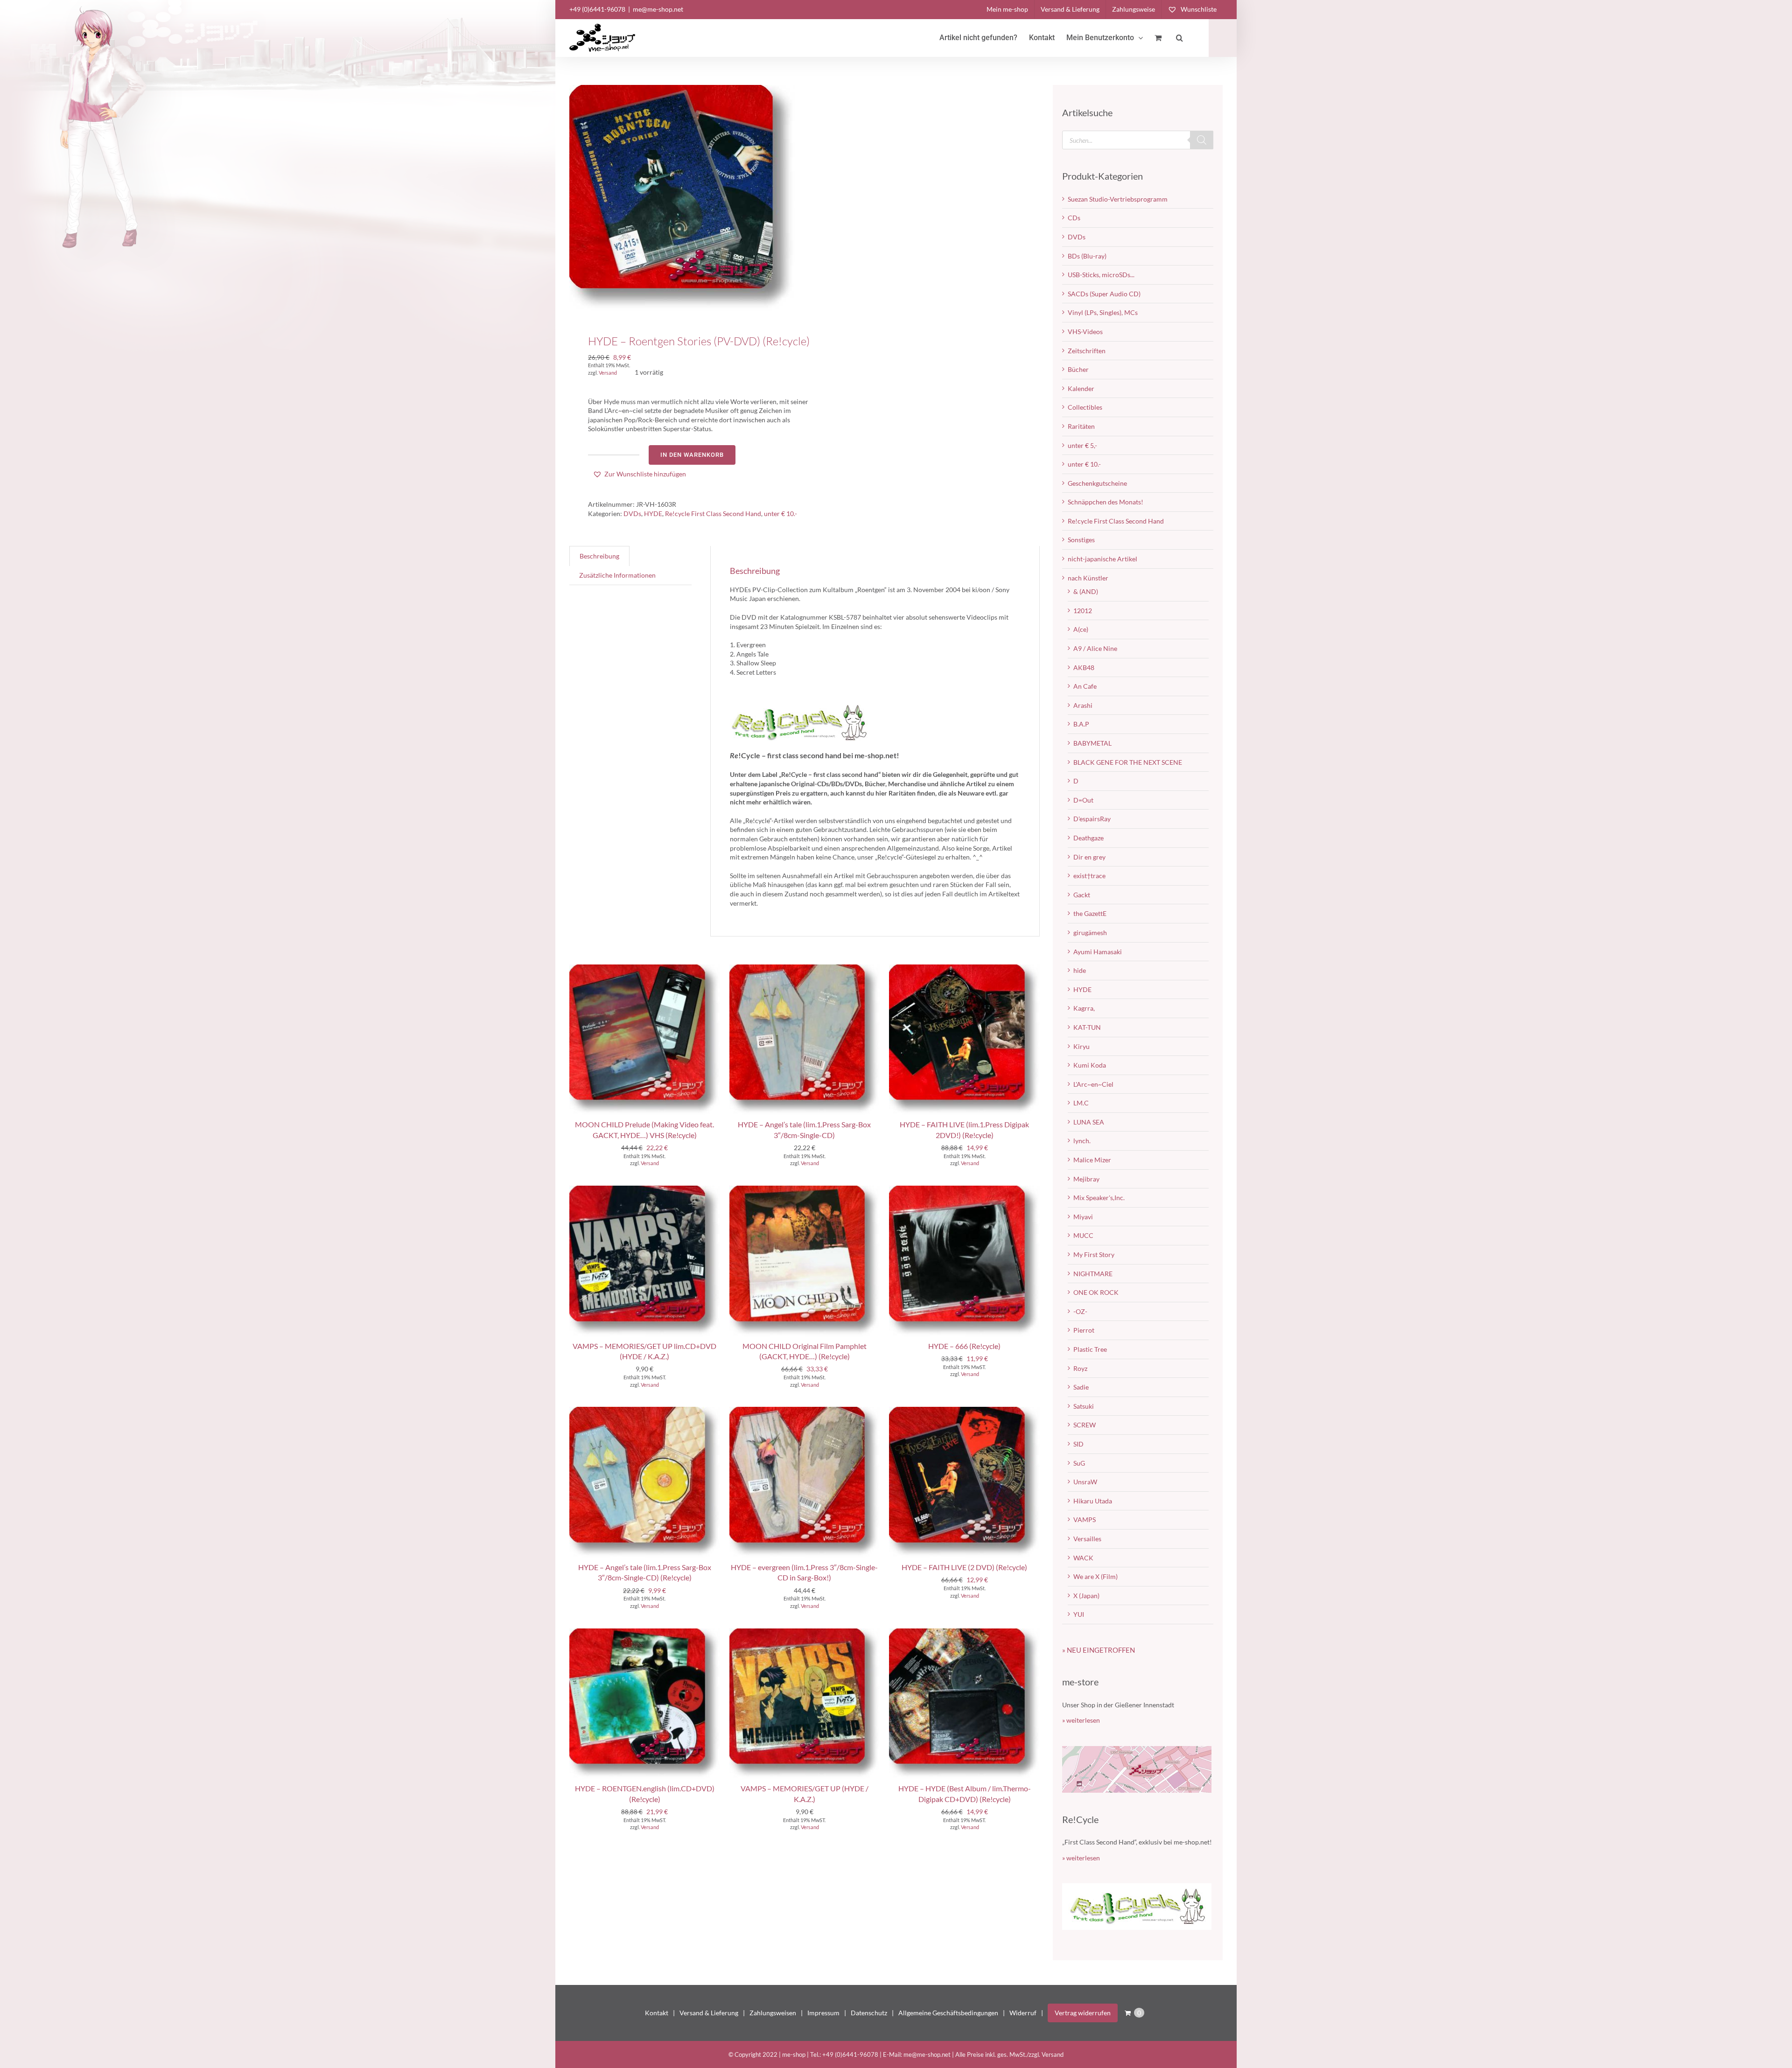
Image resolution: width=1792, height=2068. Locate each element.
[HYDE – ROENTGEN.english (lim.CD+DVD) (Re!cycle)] (645, 1633)
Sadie (1081, 1387)
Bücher (1078, 369)
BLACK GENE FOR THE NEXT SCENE (1128, 762)
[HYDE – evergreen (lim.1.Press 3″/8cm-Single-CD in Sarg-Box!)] (805, 1411)
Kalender (1081, 388)
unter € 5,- (1082, 445)
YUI (1079, 1614)
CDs (1074, 218)
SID (1078, 1444)
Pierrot (1084, 1330)
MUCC (1083, 1235)
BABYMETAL (1092, 743)
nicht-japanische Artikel (1102, 559)
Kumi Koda (1090, 1065)
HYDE (653, 514)
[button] (1179, 38)
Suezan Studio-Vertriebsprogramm (1118, 199)
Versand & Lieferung (709, 2013)
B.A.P (1081, 724)
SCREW (1085, 1425)
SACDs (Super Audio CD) (1104, 294)
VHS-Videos (1085, 332)
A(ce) (1081, 629)
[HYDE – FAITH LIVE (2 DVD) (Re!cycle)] (964, 1411)
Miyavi (1083, 1217)
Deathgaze (1088, 838)
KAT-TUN (1087, 1027)
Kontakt (657, 2013)
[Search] (1202, 140)
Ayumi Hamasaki (1098, 952)
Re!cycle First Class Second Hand (713, 514)
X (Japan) (1086, 1596)
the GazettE (1090, 913)
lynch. (1082, 1141)
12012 (1083, 611)
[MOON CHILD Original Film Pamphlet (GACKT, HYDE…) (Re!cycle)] (805, 1190)
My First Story (1094, 1254)
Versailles (1087, 1539)
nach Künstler (1088, 578)
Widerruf (1023, 2013)
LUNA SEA (1089, 1122)
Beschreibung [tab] (599, 556)
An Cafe (1085, 686)
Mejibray (1086, 1179)
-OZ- (1080, 1311)
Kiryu (1081, 1046)
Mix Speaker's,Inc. (1099, 1198)
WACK (1083, 1558)
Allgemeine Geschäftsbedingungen (948, 2013)
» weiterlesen (1081, 1720)
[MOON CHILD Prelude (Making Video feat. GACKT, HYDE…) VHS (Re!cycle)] (645, 969)
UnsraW (1085, 1482)
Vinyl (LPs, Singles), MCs (1103, 312)
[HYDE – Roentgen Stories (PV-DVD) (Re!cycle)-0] (682, 198)
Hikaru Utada (1093, 1501)
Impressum (823, 2013)
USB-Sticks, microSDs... (1101, 275)
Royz (1080, 1368)
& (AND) (1086, 591)
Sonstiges (1081, 540)
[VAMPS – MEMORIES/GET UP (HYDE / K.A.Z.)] (805, 1633)
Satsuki (1084, 1406)
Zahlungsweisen (773, 2013)
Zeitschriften (1087, 351)
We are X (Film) (1095, 1576)
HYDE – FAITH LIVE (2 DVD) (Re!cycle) (964, 1567)
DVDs (632, 514)
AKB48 (1084, 667)
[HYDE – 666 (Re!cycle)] (964, 1190)
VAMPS (1085, 1520)
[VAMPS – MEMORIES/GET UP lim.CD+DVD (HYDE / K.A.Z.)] (645, 1190)
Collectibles (1085, 407)
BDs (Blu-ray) (1087, 256)
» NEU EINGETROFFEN (1099, 1650)
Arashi (1083, 705)
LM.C (1081, 1103)
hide (1080, 970)
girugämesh (1090, 933)
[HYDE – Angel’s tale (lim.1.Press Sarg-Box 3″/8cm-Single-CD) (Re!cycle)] (645, 1411)
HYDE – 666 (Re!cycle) (964, 1346)
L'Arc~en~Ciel (1093, 1084)
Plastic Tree (1090, 1349)
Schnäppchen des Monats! (1106, 502)
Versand (608, 373)
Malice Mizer (1092, 1160)
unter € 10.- (780, 514)
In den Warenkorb (692, 455)
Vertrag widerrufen (1083, 2013)
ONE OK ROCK (1096, 1292)
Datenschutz (869, 2013)
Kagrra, (1084, 1008)
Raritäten (1081, 426)
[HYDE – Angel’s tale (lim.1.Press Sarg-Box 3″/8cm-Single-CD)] (805, 969)
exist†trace (1089, 876)
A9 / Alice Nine (1095, 648)
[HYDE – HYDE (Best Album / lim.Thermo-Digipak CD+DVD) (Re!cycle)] (964, 1633)
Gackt (1082, 895)
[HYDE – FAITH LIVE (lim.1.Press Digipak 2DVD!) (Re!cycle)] (964, 969)
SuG (1079, 1463)
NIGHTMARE (1093, 1274)
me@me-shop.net (658, 9)
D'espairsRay (1092, 819)
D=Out (1083, 800)
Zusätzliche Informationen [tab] (617, 575)
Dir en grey (1089, 857)
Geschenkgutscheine (1097, 483)
